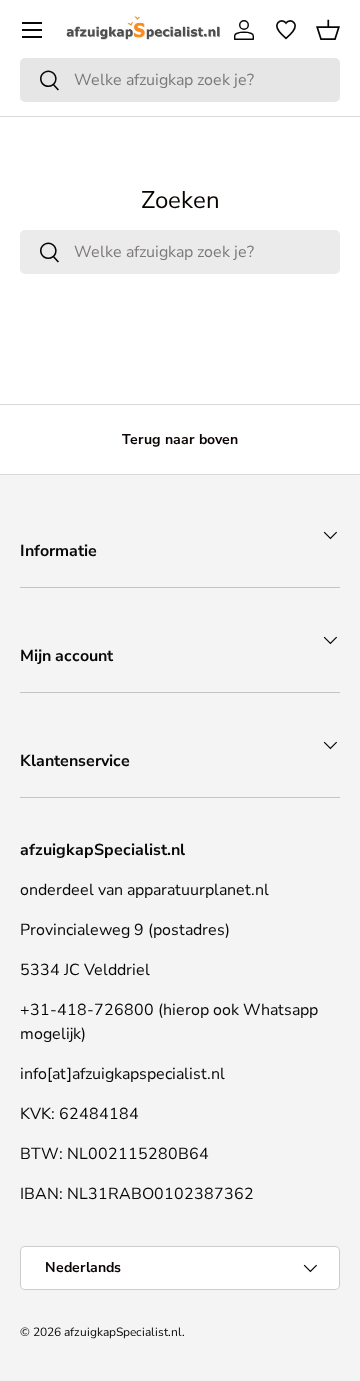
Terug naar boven (180, 439)
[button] (328, 30)
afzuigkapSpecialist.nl (123, 1332)
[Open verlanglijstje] (286, 30)
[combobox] (180, 80)
